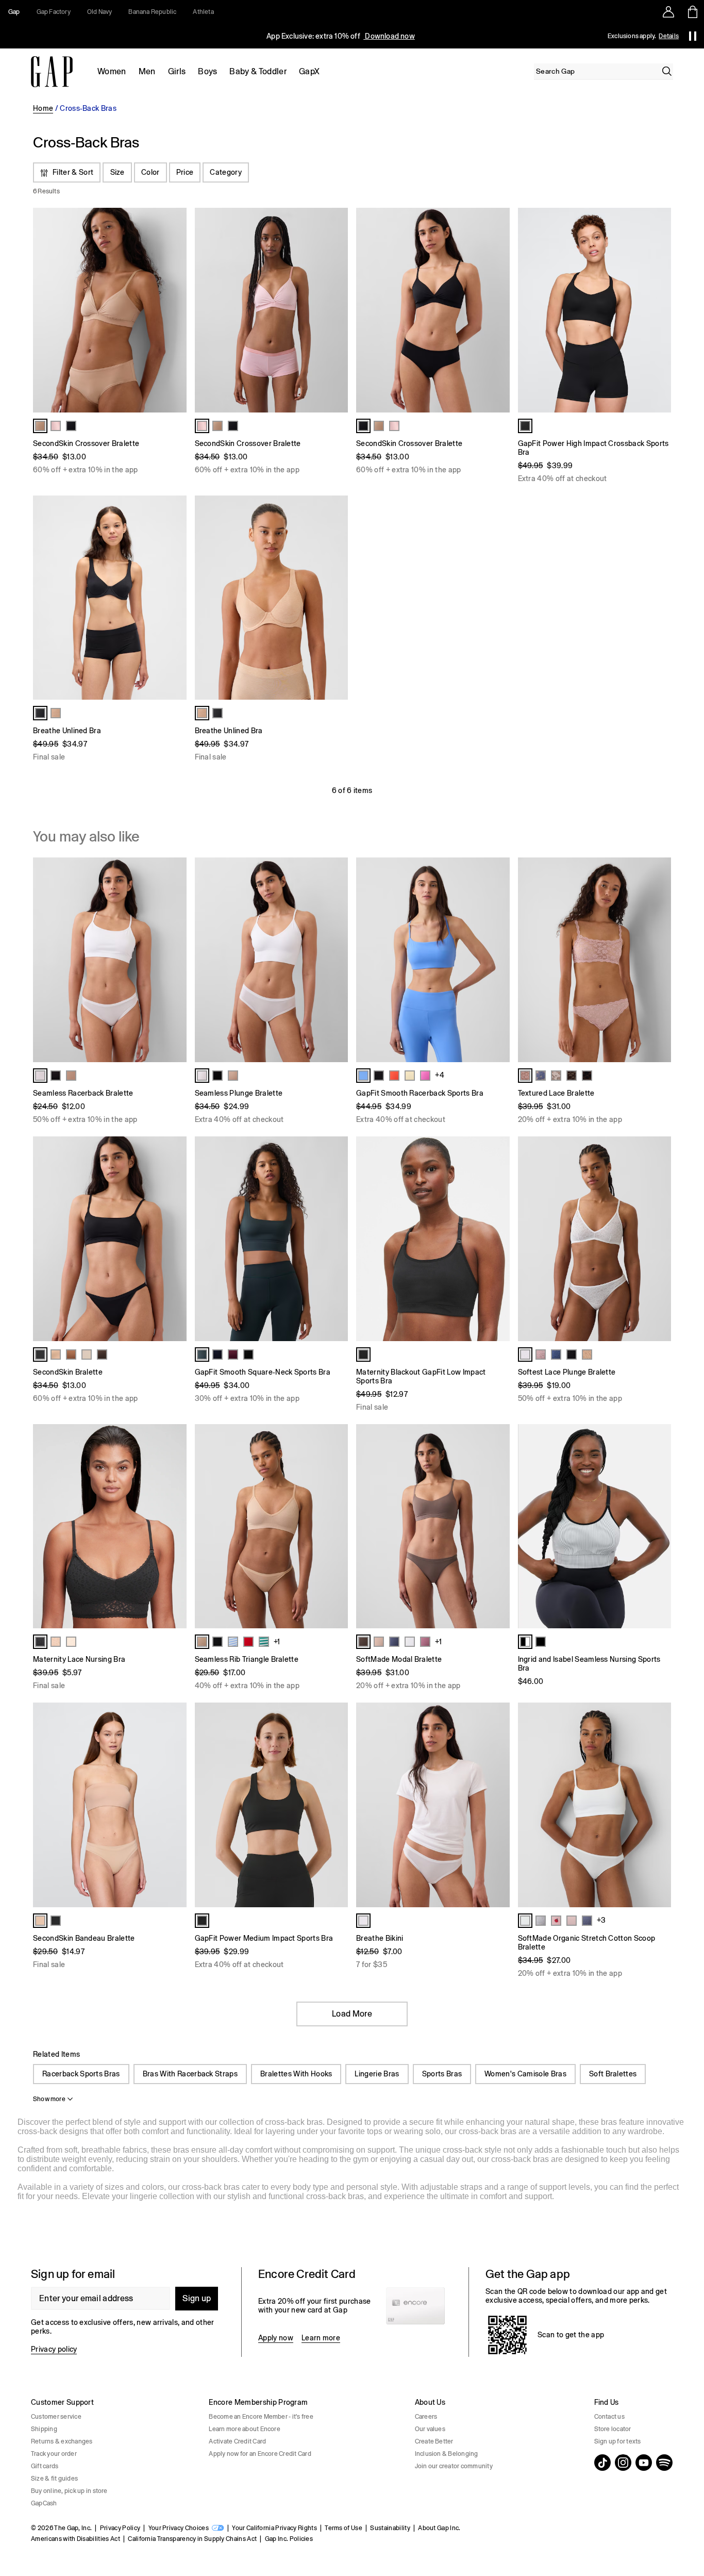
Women (112, 71)
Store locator (613, 2429)
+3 (601, 1920)
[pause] (693, 36)
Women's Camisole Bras (525, 2074)
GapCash (44, 2503)
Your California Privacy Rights (274, 2528)
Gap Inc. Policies (289, 2539)
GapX (309, 71)
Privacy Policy (120, 2528)
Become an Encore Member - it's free (261, 2417)
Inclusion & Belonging (447, 2454)
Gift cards (45, 2466)
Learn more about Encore (245, 2429)
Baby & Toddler (258, 71)
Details (669, 36)
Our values (430, 2429)
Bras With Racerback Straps (190, 2074)
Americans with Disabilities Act (76, 2539)
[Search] (667, 71)
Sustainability (390, 2528)
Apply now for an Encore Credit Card (260, 2454)
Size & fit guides (54, 2479)
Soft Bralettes (613, 2074)
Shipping (44, 2429)
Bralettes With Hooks (296, 2074)
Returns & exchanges (62, 2441)
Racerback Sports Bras (81, 2074)
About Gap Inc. (439, 2528)
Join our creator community (454, 2466)
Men (147, 71)
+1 (277, 1642)
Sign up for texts (618, 2441)
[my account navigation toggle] (668, 12)
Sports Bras (442, 2074)
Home (43, 108)
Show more (49, 2099)
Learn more (321, 2338)
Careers (426, 2417)
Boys (207, 71)
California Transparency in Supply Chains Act (192, 2539)
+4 (440, 1075)
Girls (177, 71)
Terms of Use (343, 2528)
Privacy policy (54, 2349)
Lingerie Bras (377, 2074)
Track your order (54, 2454)
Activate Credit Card (237, 2441)
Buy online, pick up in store (69, 2491)
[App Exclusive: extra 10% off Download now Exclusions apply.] (341, 36)
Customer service (56, 2417)
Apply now (276, 2338)
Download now (389, 36)
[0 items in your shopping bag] (692, 12)
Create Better (434, 2441)
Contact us (609, 2417)
